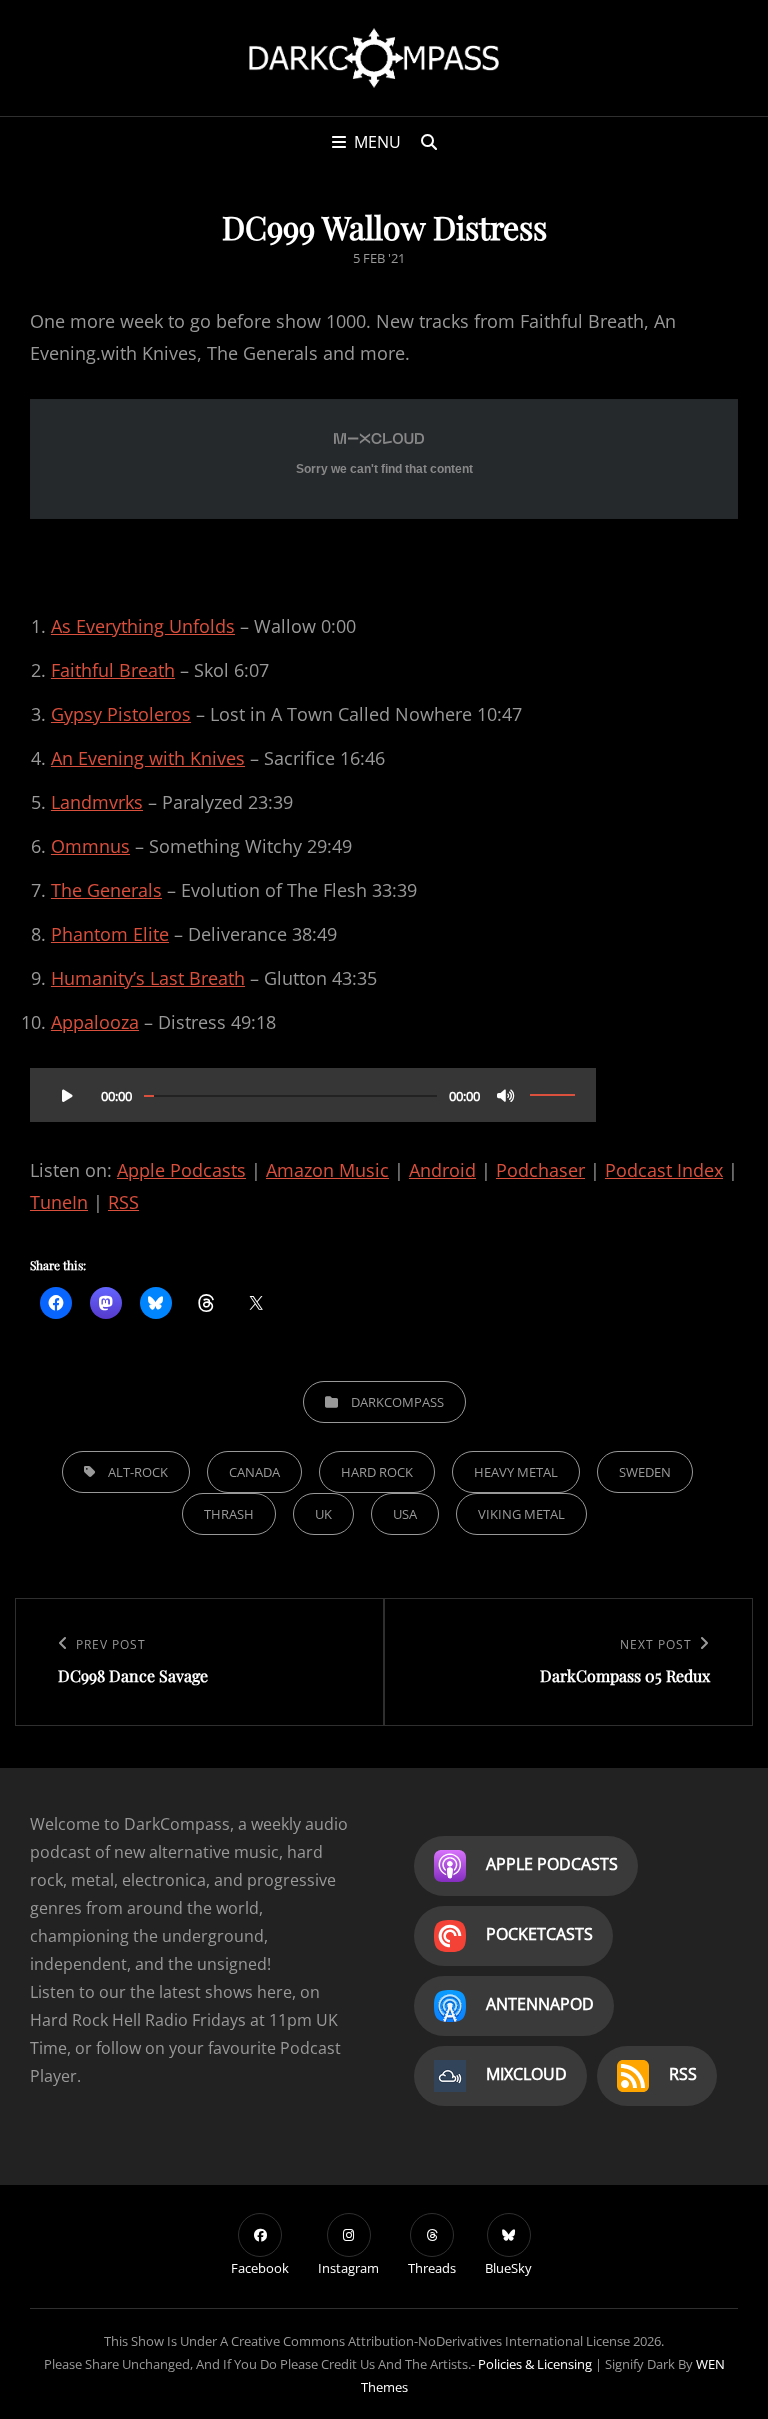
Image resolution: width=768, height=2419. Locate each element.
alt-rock (138, 1472)
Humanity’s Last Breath (148, 978)
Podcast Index (664, 1170)
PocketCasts (539, 1935)
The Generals (106, 890)
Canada (254, 1472)
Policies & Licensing (535, 2364)
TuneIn (59, 1202)
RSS (123, 1202)
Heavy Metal (516, 1472)
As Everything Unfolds (143, 626)
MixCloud (526, 2075)
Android (442, 1170)
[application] (313, 1088)
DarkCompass (397, 1402)
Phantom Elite (110, 934)
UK (323, 1514)
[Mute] (506, 1095)
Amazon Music (327, 1170)
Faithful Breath (113, 670)
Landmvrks (97, 802)
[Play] (67, 1095)
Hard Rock (377, 1472)
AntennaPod (540, 2005)
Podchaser (540, 1170)
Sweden (645, 1472)
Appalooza (95, 1022)
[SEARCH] (429, 142)
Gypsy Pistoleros (121, 714)
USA (405, 1514)
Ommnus (90, 846)
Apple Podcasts (181, 1170)
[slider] (552, 1095)
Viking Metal (521, 1514)
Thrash (229, 1514)
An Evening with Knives (148, 758)
